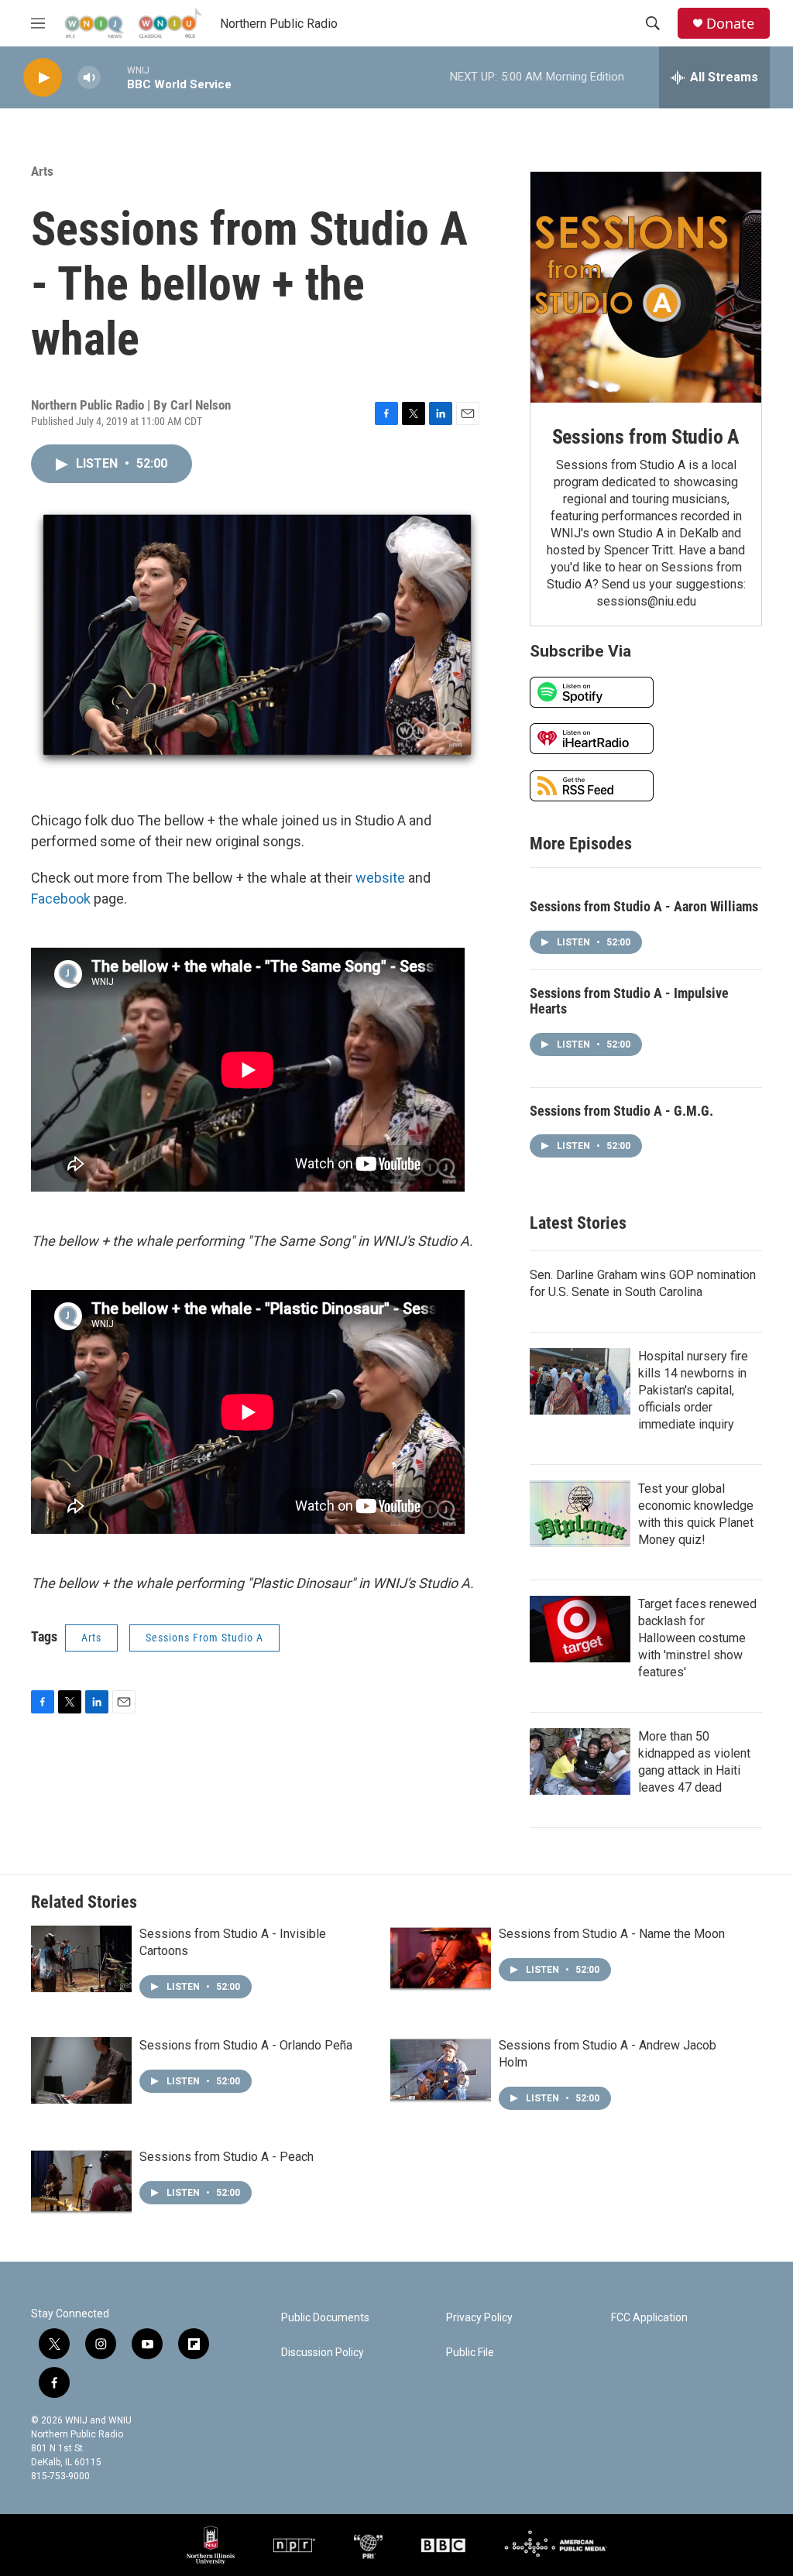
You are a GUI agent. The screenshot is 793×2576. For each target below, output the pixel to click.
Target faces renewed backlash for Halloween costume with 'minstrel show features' (697, 1638)
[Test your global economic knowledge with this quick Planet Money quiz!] (580, 1514)
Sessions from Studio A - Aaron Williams (644, 906)
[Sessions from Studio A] (646, 287)
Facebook (61, 899)
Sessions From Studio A (204, 1638)
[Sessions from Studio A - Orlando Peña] (81, 2070)
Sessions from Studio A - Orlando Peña (246, 2045)
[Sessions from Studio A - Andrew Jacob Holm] (441, 2070)
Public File (470, 2353)
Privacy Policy (479, 2318)
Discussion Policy (323, 2353)
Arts (42, 171)
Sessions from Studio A (646, 437)
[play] (43, 78)
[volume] (89, 78)
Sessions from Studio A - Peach (227, 2157)
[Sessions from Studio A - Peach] (81, 2182)
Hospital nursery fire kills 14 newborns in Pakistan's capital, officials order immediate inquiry (693, 1390)
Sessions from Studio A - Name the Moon (612, 1934)
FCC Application (649, 2318)
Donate (730, 24)
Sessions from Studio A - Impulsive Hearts (629, 1001)
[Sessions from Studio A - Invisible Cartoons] (81, 1959)
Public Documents (325, 2318)
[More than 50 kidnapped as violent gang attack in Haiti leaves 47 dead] (580, 1761)
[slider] (114, 77)
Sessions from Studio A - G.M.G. (621, 1111)
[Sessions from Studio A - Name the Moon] (441, 1959)
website (380, 878)
